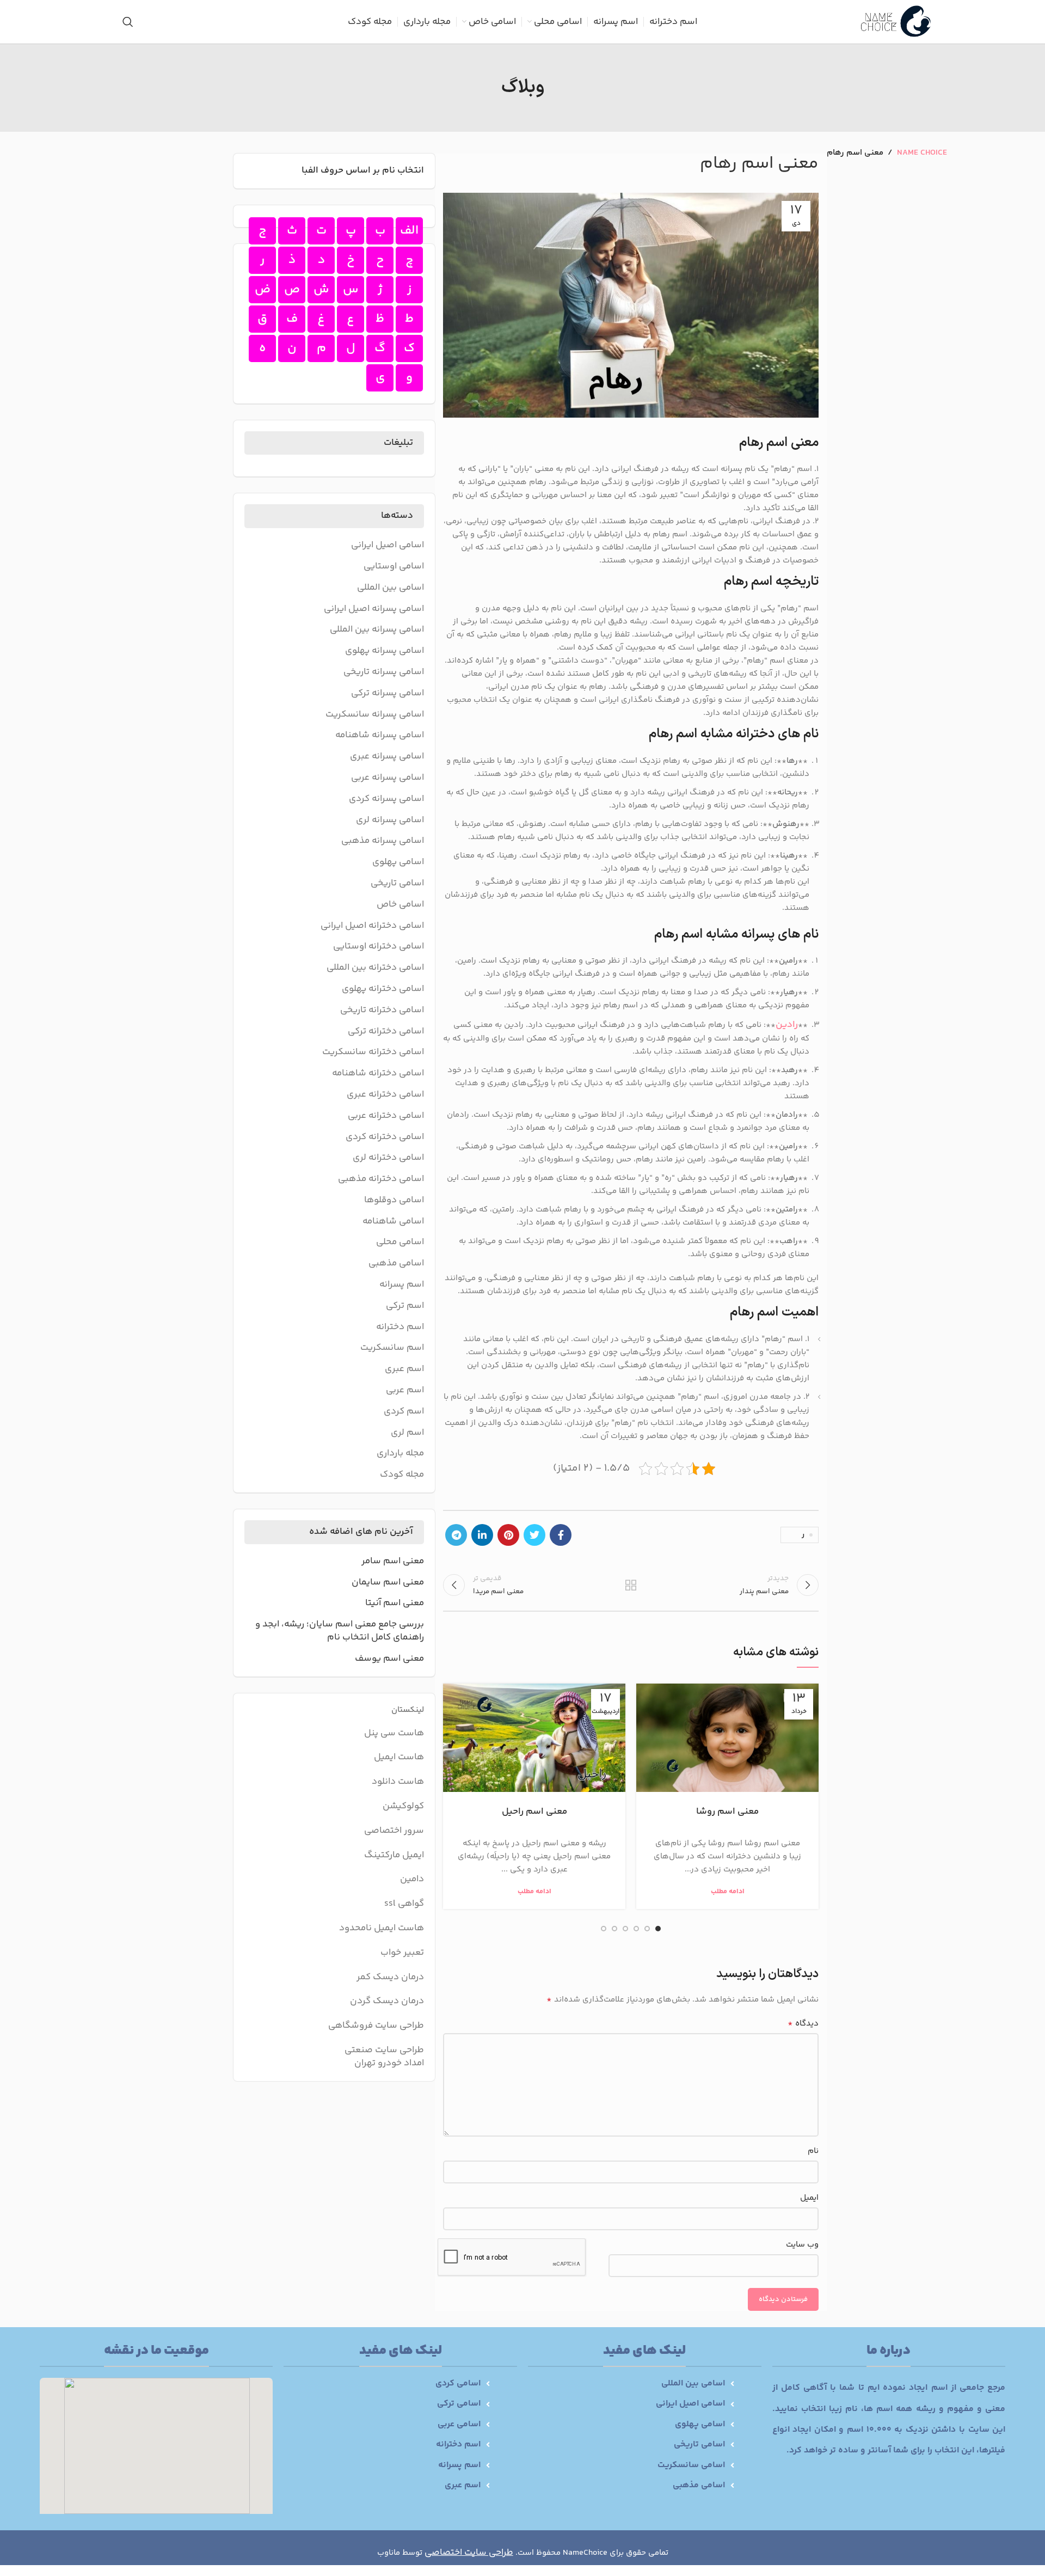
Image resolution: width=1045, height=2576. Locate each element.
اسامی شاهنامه (393, 1222)
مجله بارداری (400, 1454)
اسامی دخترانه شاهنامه (378, 1074)
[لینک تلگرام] (456, 1535)
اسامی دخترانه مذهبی (381, 1179)
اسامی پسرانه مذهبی (383, 841)
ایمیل (809, 2198)
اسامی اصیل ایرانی (388, 546)
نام (813, 2151)
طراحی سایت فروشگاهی (376, 2026)
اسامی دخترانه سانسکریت (373, 1053)
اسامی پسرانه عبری (387, 757)
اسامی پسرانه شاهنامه (380, 736)
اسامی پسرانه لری (390, 821)
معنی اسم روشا (727, 1812)
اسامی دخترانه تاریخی (382, 1011)
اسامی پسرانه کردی (386, 799)
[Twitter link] (534, 1535)
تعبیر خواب (402, 1953)
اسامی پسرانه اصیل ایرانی (374, 609)
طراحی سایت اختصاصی (469, 2553)
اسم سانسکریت (392, 1348)
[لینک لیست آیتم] (631, 2384)
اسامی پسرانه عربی (388, 778)
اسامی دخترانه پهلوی (383, 989)
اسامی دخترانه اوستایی (379, 947)
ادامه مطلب (728, 1892)
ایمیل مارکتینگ (394, 1855)
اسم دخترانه (400, 1327)
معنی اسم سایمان (388, 1583)
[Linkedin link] (482, 1535)
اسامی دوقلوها (394, 1201)
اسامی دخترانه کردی (385, 1137)
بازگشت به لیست (631, 1585)
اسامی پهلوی (398, 862)
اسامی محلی (400, 1243)
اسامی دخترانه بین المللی (375, 968)
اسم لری (407, 1433)
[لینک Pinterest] (508, 1535)
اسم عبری (404, 1369)
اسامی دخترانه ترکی (386, 1032)
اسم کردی (404, 1412)
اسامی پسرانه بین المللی (377, 630)
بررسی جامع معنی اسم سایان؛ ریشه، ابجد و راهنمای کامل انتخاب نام (340, 1631)
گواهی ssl (404, 1904)
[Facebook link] (561, 1535)
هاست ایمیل (399, 1757)
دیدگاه (803, 2024)
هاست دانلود (398, 1782)
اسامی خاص (400, 905)
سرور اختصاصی (394, 1831)
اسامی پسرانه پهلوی (385, 651)
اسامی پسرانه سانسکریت (375, 715)
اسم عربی (405, 1391)
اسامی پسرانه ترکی (388, 694)
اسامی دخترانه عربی (386, 1116)
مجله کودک (402, 1475)
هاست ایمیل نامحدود (382, 1928)
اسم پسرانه (402, 1285)
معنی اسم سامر (393, 1562)
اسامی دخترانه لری (388, 1158)
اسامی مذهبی (396, 1264)
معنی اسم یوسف (389, 1659)
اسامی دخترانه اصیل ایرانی (372, 926)
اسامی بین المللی (391, 588)
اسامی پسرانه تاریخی (384, 672)
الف (409, 231)
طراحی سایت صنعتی (384, 2050)
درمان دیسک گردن (387, 2001)
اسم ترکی (405, 1306)
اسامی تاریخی (397, 884)
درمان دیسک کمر (390, 1977)
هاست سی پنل (393, 1733)
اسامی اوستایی (394, 567)
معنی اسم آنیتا (395, 1604)
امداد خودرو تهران (389, 2063)
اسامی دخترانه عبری (385, 1095)
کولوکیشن (403, 1806)
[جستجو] (128, 22)
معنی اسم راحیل (534, 1812)
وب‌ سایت (802, 2245)
